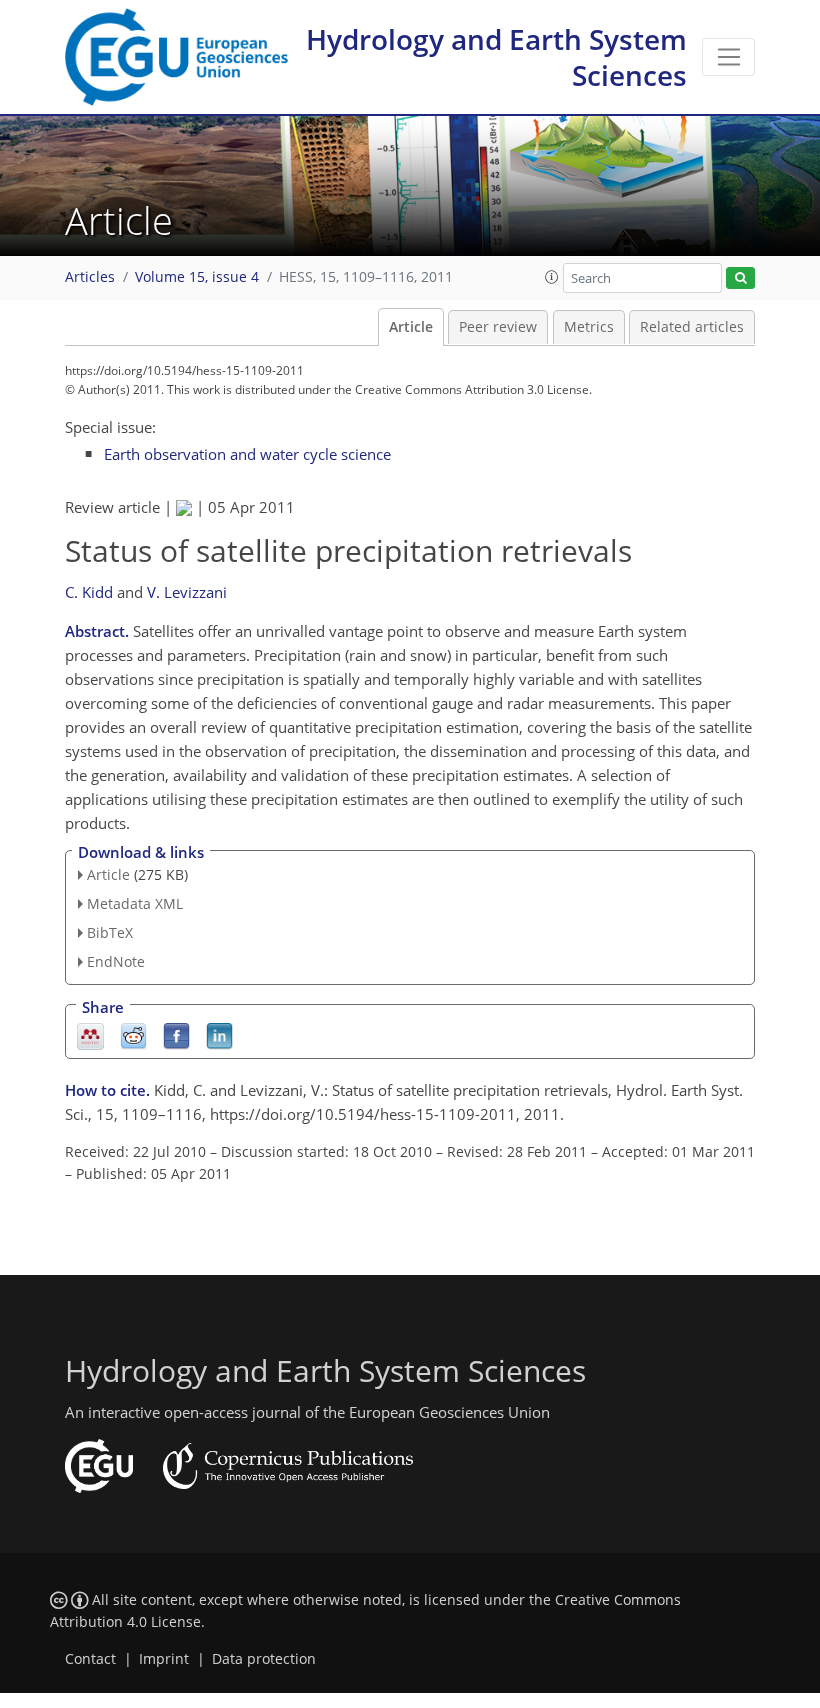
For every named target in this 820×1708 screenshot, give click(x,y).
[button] (552, 277)
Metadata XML (135, 903)
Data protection (264, 1659)
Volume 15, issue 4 (197, 277)
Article (411, 327)
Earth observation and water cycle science (247, 454)
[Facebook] (176, 1034)
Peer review (498, 327)
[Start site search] (740, 278)
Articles (90, 277)
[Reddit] (133, 1034)
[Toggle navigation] (728, 57)
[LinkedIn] (219, 1034)
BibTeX (110, 932)
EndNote (116, 961)
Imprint (164, 1659)
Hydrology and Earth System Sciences (496, 57)
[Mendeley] (90, 1034)
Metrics (589, 327)
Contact (90, 1659)
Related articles (692, 327)
